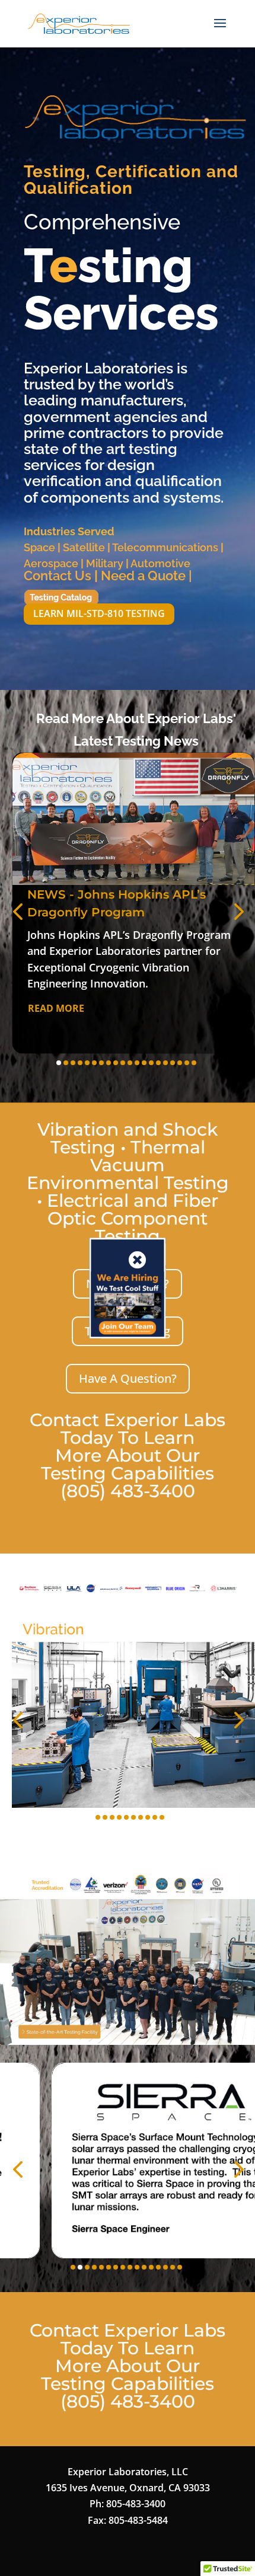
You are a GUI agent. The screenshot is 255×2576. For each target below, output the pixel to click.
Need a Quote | (146, 576)
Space (39, 547)
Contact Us (58, 576)
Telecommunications (165, 547)
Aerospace (51, 563)
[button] (18, 911)
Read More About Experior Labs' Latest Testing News (136, 729)
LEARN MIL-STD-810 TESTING (99, 613)
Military (105, 563)
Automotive (160, 563)
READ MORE (56, 1008)
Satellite (84, 547)
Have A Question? (128, 1378)
